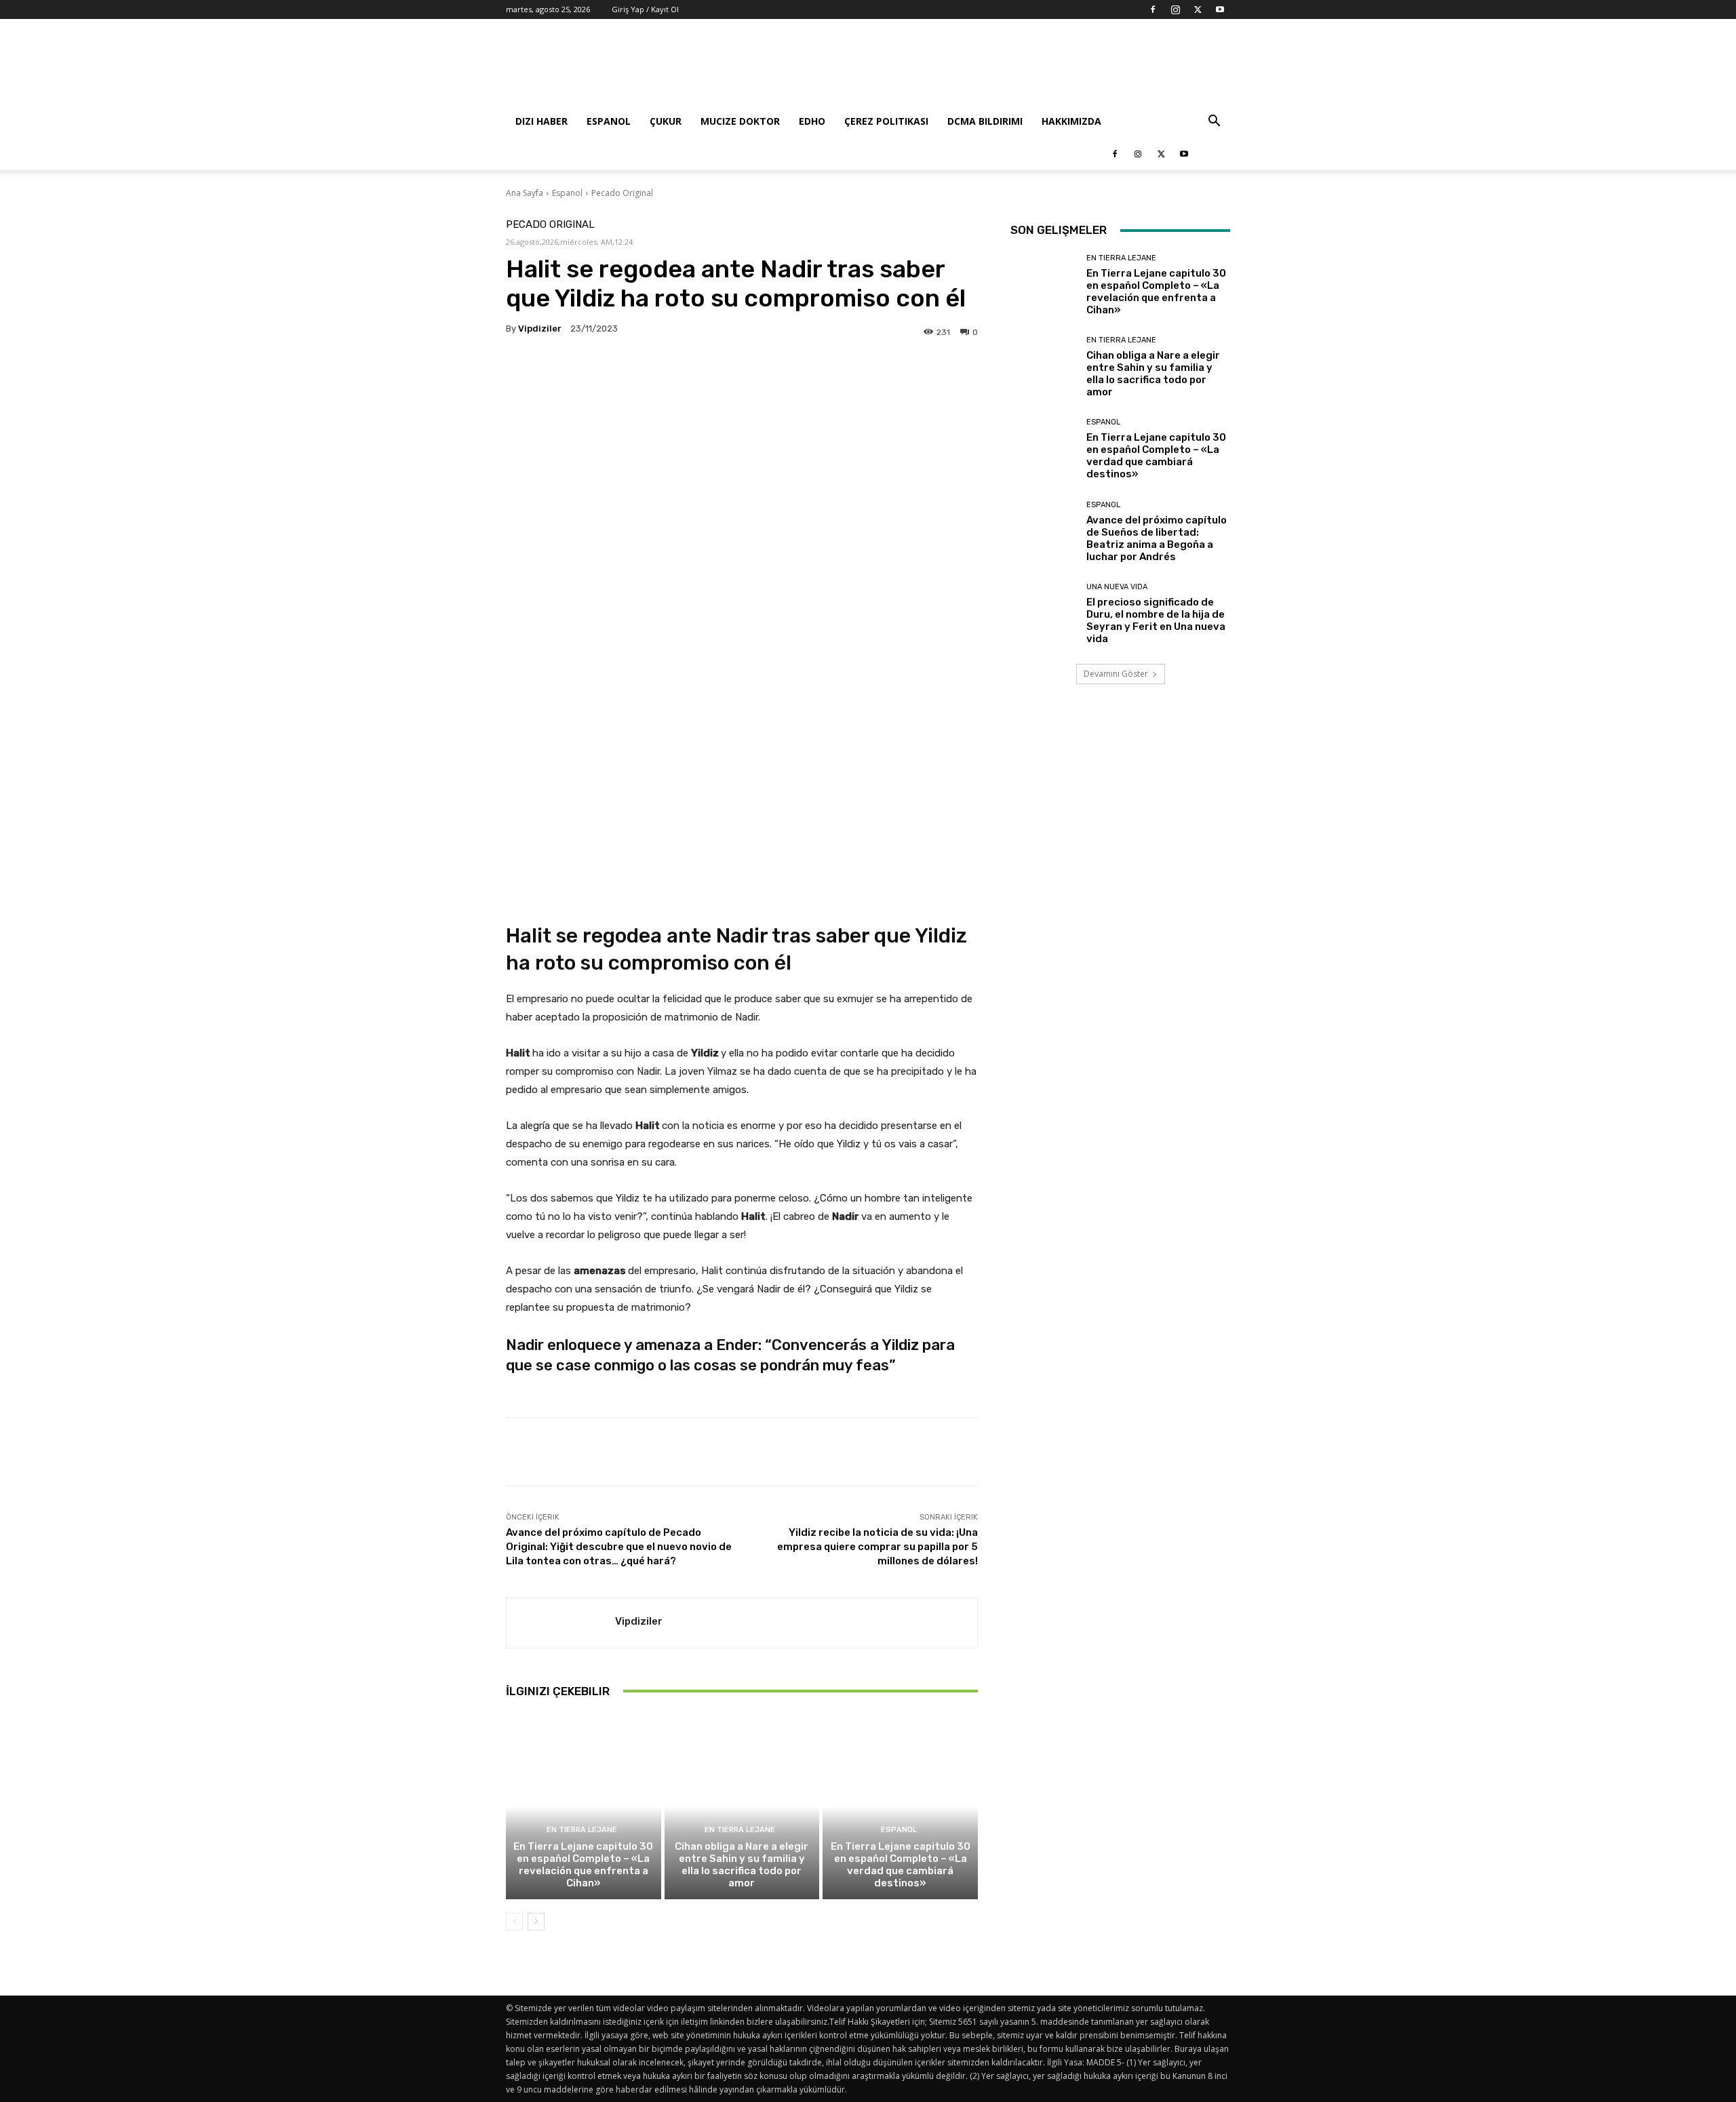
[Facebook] (1153, 9)
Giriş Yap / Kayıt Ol (645, 9)
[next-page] (536, 1922)
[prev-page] (514, 1922)
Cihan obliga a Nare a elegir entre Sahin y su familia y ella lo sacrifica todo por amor (742, 1865)
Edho (812, 121)
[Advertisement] (983, 68)
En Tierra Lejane (582, 1830)
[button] (1214, 122)
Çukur (666, 121)
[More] (912, 372)
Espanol (609, 121)
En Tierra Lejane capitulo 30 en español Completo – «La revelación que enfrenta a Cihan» (583, 1865)
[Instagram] (1175, 9)
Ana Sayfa (525, 193)
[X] (1198, 9)
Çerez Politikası (886, 121)
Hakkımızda (1071, 121)
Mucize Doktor (740, 121)
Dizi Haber (541, 121)
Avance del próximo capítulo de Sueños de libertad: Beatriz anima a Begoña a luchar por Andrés (1157, 538)
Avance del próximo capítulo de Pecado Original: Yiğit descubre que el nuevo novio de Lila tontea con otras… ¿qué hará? (619, 1547)
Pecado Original (622, 193)
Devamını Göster (1116, 674)
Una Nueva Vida (1117, 587)
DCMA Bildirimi (985, 121)
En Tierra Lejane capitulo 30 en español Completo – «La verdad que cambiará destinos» (901, 1865)
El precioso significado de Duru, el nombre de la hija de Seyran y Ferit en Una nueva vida (1156, 620)
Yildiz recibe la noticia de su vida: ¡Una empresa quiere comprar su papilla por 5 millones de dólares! (877, 1547)
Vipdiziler (540, 329)
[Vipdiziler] (561, 1623)
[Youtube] (1220, 9)
